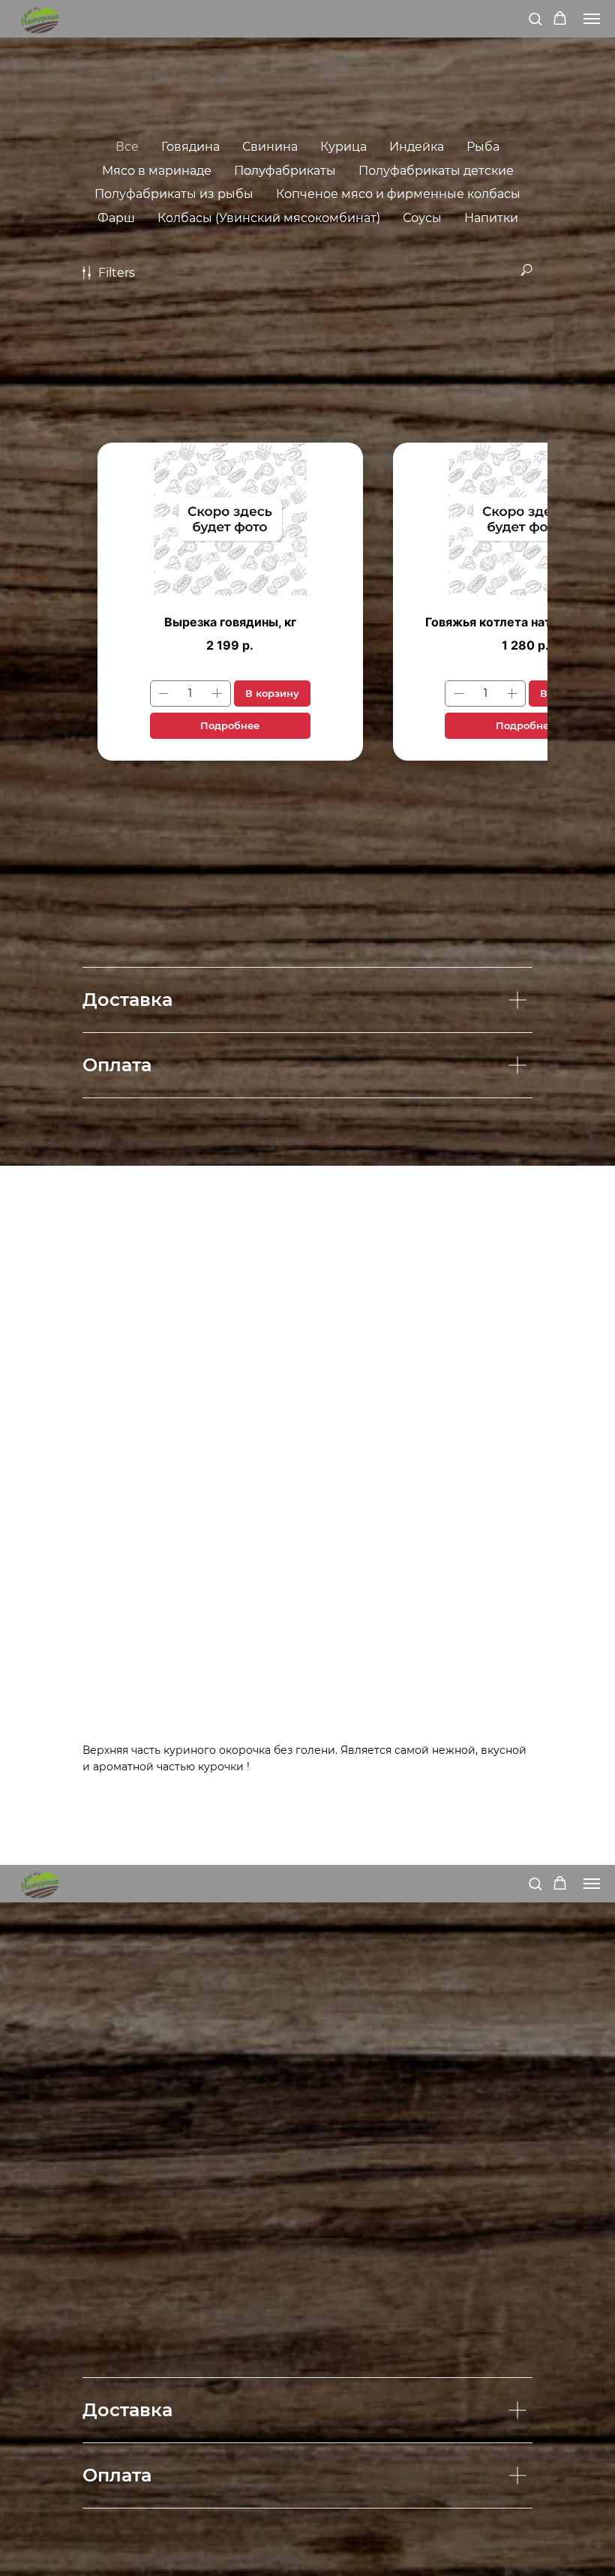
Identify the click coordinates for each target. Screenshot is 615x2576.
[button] (535, 18)
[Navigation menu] (592, 19)
